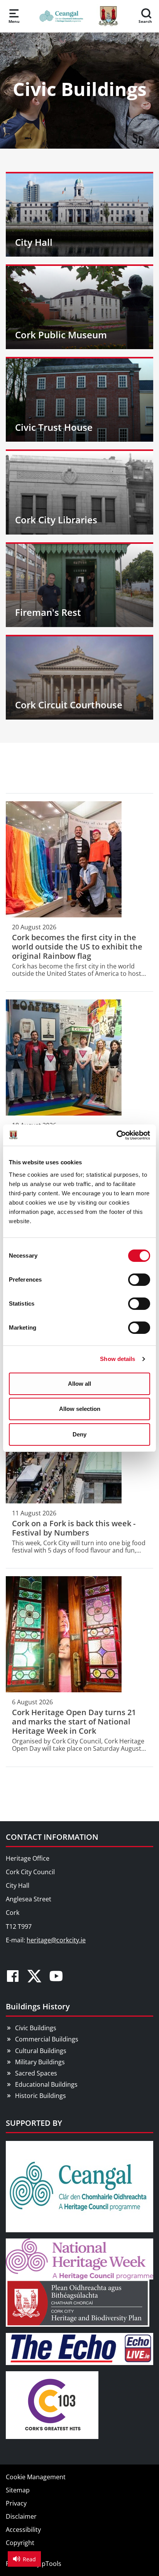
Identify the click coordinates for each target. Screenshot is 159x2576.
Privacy (16, 2503)
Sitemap (18, 2490)
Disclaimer (21, 2516)
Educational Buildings (46, 2084)
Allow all (79, 1384)
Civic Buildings (36, 2028)
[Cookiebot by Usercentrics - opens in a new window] (116, 1135)
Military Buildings (40, 2062)
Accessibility (23, 2530)
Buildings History (38, 2006)
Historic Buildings (41, 2096)
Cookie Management (36, 2477)
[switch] (139, 1280)
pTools (52, 2564)
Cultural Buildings (41, 2051)
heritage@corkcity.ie (56, 1940)
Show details (118, 1359)
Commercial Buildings (47, 2039)
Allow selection (80, 1409)
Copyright (20, 2543)
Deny (79, 1434)
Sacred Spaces (36, 2073)
